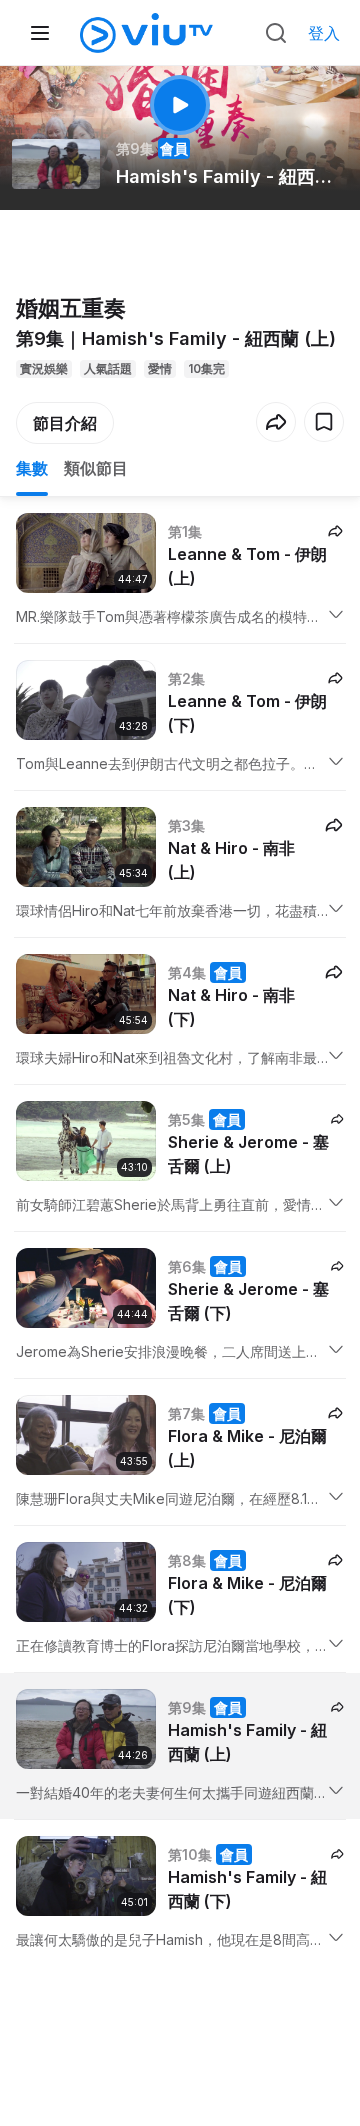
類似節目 (96, 468)
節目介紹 (65, 423)
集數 (32, 468)
